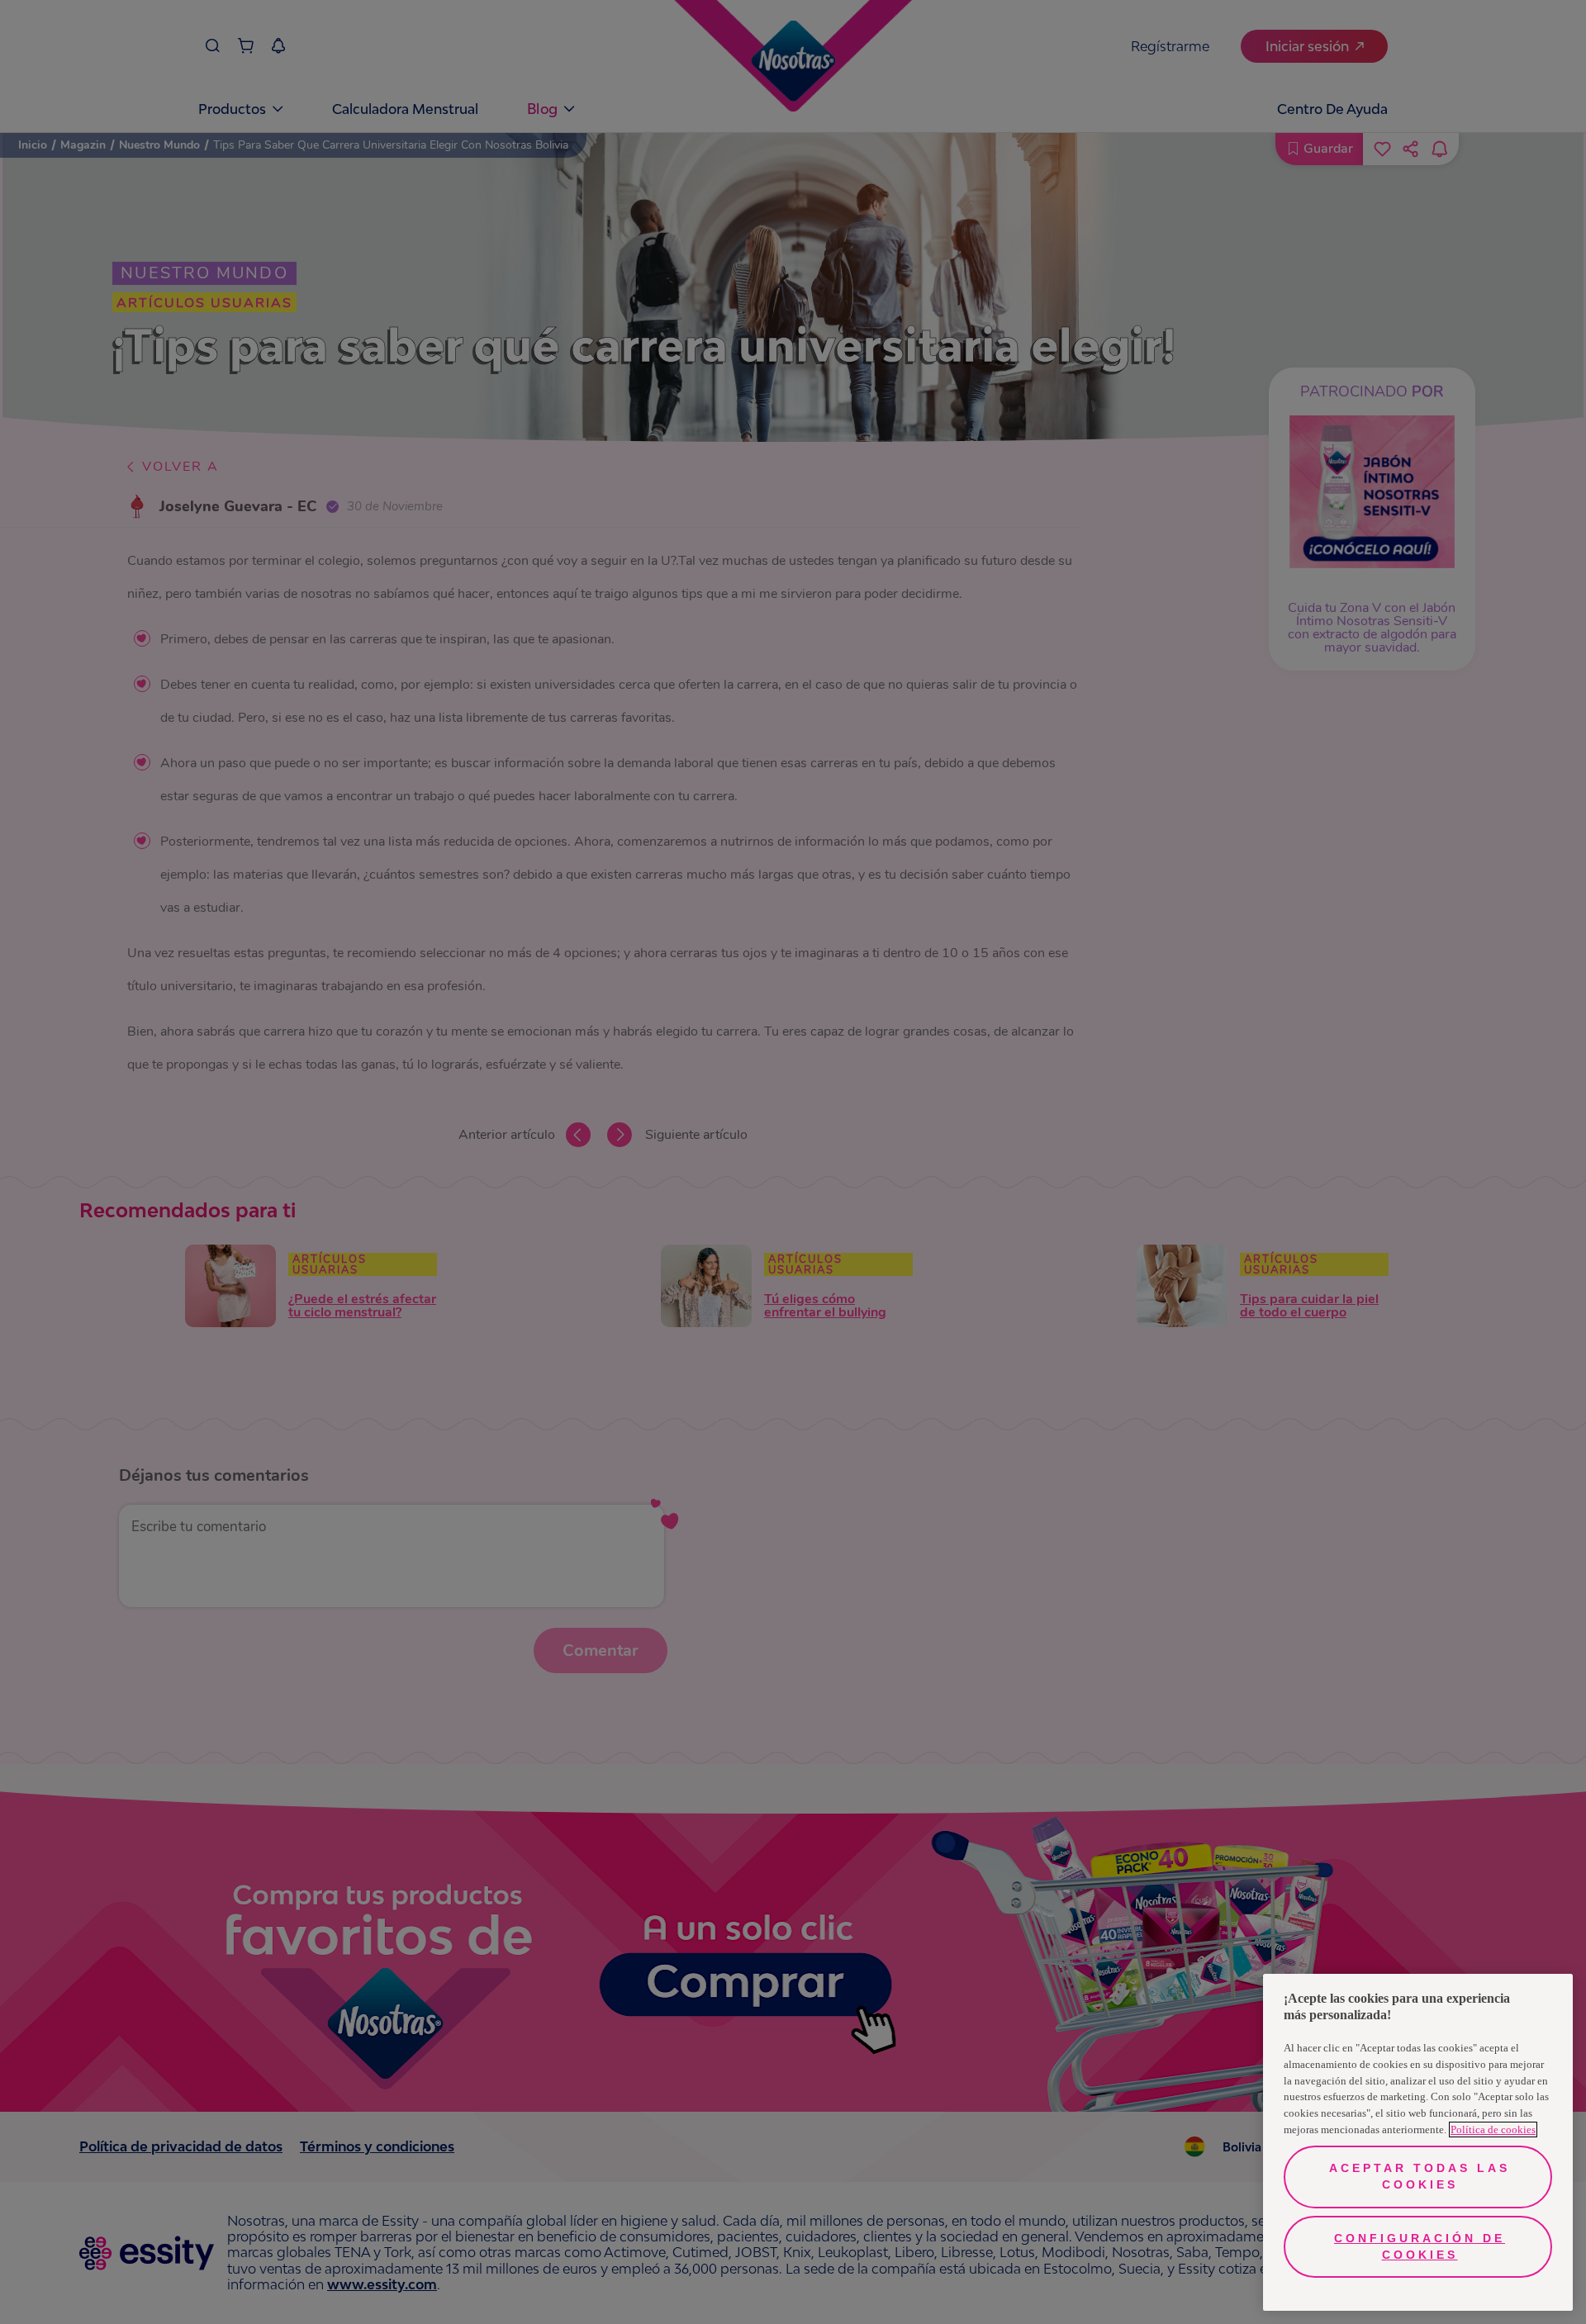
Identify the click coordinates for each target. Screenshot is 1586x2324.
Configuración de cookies (1420, 2246)
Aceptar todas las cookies (1420, 2176)
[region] (1418, 2142)
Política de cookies (1493, 2130)
